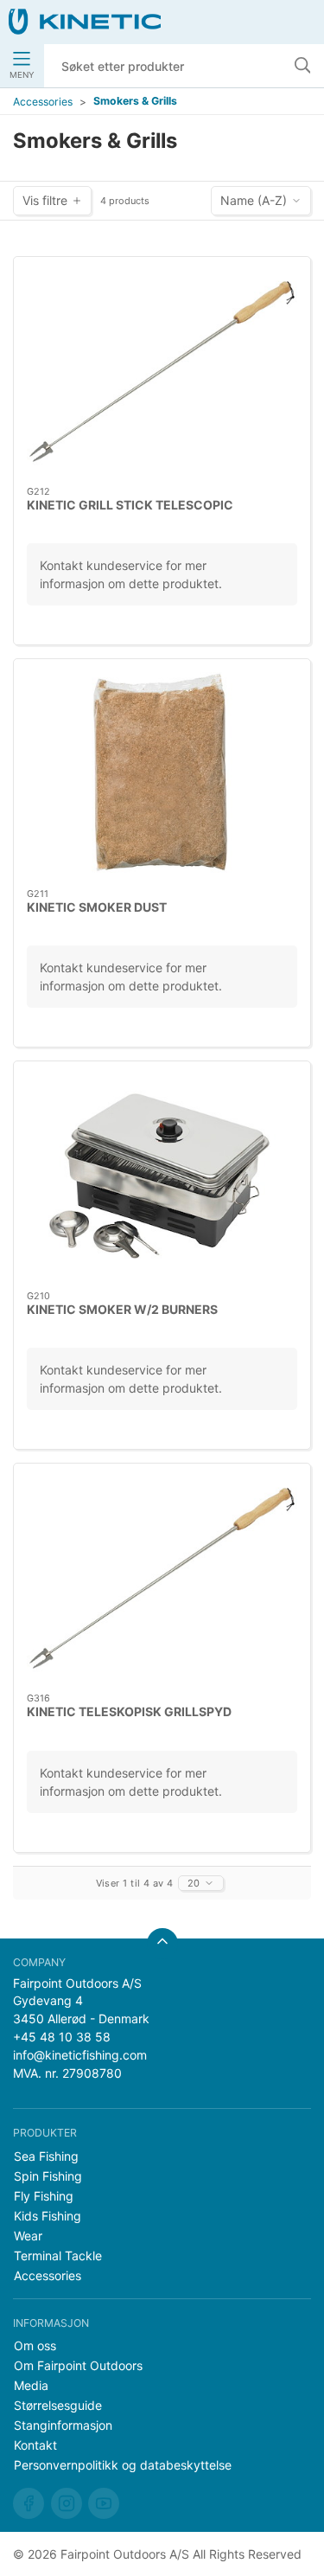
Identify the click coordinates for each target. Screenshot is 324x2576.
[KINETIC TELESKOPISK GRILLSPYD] (162, 1578)
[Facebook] (29, 2503)
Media (31, 2385)
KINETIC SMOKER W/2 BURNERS (122, 1309)
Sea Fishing (46, 2156)
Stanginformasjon (63, 2425)
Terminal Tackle (58, 2256)
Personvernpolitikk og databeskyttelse (123, 2465)
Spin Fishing (48, 2176)
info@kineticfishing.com (80, 2055)
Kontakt (35, 2445)
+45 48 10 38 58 (62, 2037)
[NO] (85, 22)
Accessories (43, 102)
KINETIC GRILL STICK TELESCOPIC (130, 505)
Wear (28, 2236)
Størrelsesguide (58, 2405)
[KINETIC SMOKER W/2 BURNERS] (162, 1176)
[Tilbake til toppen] (162, 1944)
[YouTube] (104, 2503)
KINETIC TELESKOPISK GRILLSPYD (129, 1711)
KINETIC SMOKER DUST (97, 907)
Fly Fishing (44, 2196)
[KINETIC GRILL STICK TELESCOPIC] (162, 372)
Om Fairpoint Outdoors (78, 2365)
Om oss (35, 2345)
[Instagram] (67, 2503)
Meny (22, 75)
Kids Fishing (48, 2216)
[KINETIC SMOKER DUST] (162, 774)
